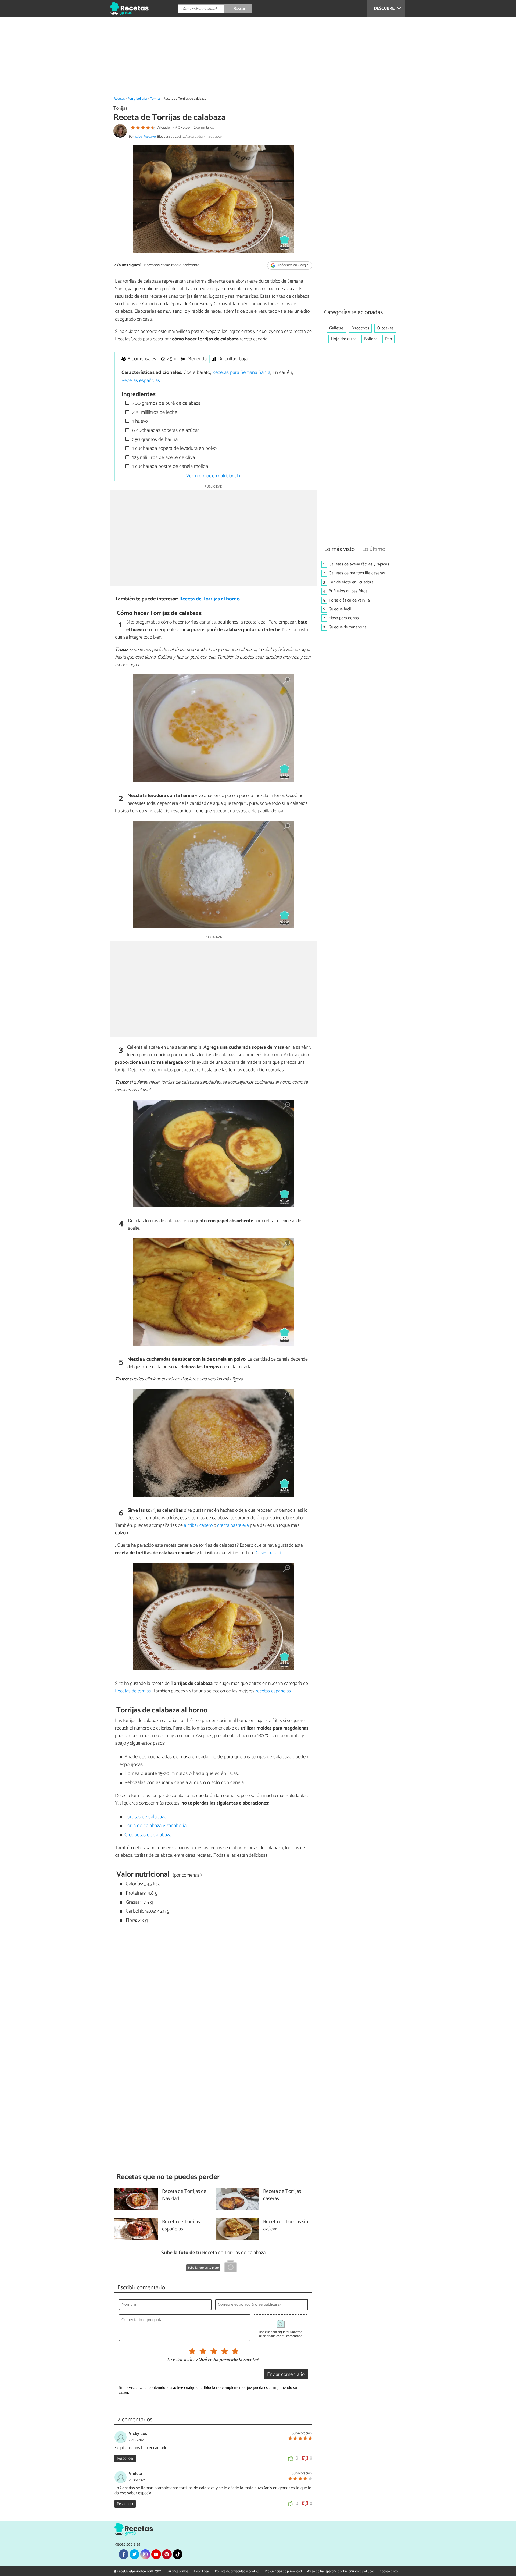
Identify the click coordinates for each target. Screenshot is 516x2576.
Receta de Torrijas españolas (181, 2226)
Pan (388, 339)
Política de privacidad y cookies (237, 2571)
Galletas (336, 328)
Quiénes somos (177, 2571)
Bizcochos (360, 328)
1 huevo (139, 421)
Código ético (389, 2571)
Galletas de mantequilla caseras (357, 573)
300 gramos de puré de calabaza (166, 403)
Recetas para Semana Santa (241, 373)
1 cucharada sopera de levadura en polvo (174, 448)
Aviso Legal (202, 2571)
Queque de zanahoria (348, 627)
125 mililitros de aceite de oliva (163, 458)
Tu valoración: (180, 2360)
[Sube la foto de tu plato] (231, 2267)
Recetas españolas (141, 381)
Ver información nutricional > (213, 476)
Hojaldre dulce (344, 339)
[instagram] (145, 2554)
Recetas (119, 99)
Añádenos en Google (293, 266)
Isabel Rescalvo (145, 137)
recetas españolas (273, 1691)
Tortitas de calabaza (145, 1817)
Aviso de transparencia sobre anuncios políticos (341, 2571)
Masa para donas (344, 618)
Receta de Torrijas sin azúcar (286, 2226)
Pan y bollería (137, 99)
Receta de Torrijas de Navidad (184, 2195)
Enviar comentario (286, 2374)
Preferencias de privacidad (283, 2571)
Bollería (371, 339)
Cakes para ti (268, 1553)
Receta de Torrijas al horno (209, 599)
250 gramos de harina (154, 440)
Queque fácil (340, 609)
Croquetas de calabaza (148, 1835)
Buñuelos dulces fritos (348, 591)
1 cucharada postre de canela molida (169, 466)
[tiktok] (178, 2554)
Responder (125, 2458)
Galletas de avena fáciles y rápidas (359, 564)
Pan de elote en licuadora (351, 582)
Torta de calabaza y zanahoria (155, 1826)
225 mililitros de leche (154, 412)
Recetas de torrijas (133, 1691)
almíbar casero (198, 1525)
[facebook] (124, 2554)
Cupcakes (385, 328)
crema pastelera (233, 1525)
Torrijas (155, 99)
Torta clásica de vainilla (349, 600)
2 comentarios (204, 128)
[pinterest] (167, 2554)
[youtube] (156, 2554)
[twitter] (134, 2554)
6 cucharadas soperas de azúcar (165, 430)
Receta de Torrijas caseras (282, 2195)
